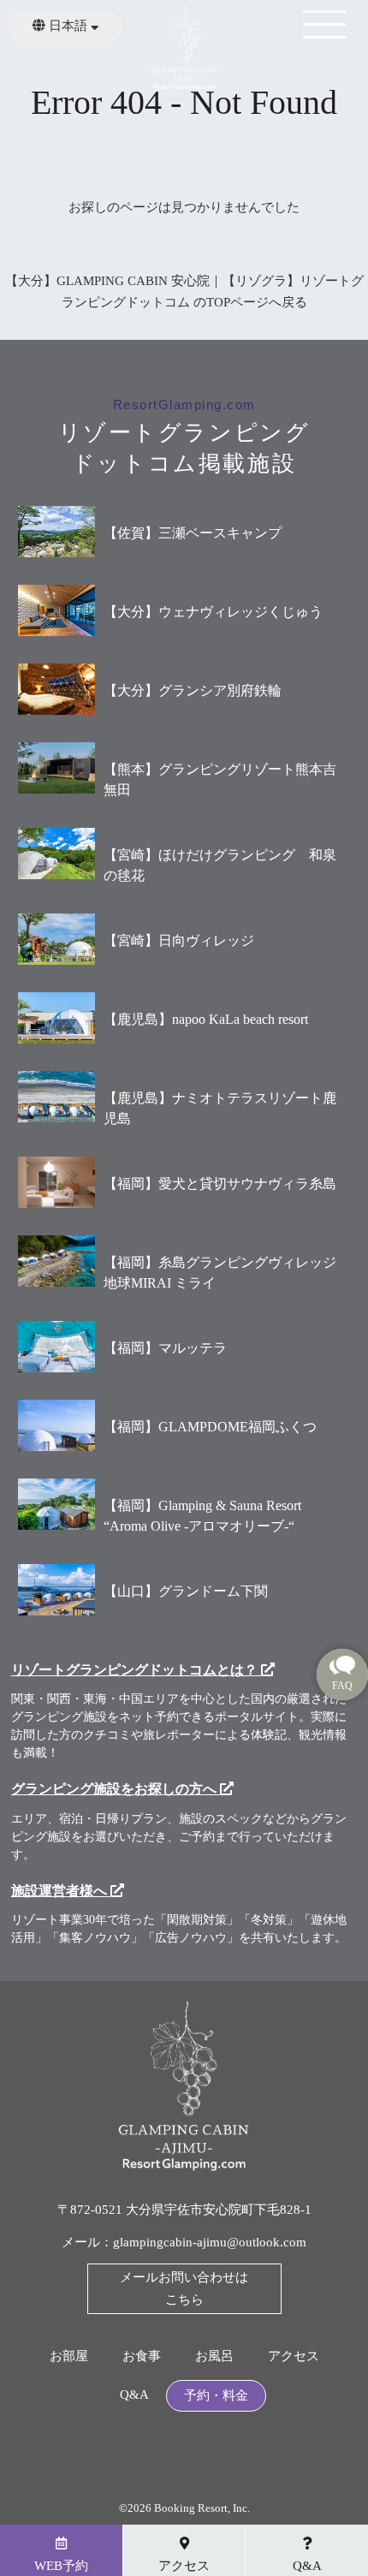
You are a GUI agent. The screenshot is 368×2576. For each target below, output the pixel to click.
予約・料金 (216, 2396)
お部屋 (69, 2356)
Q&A (134, 2395)
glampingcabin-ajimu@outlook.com (210, 2242)
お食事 (142, 2356)
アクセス (294, 2356)
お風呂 (214, 2356)
